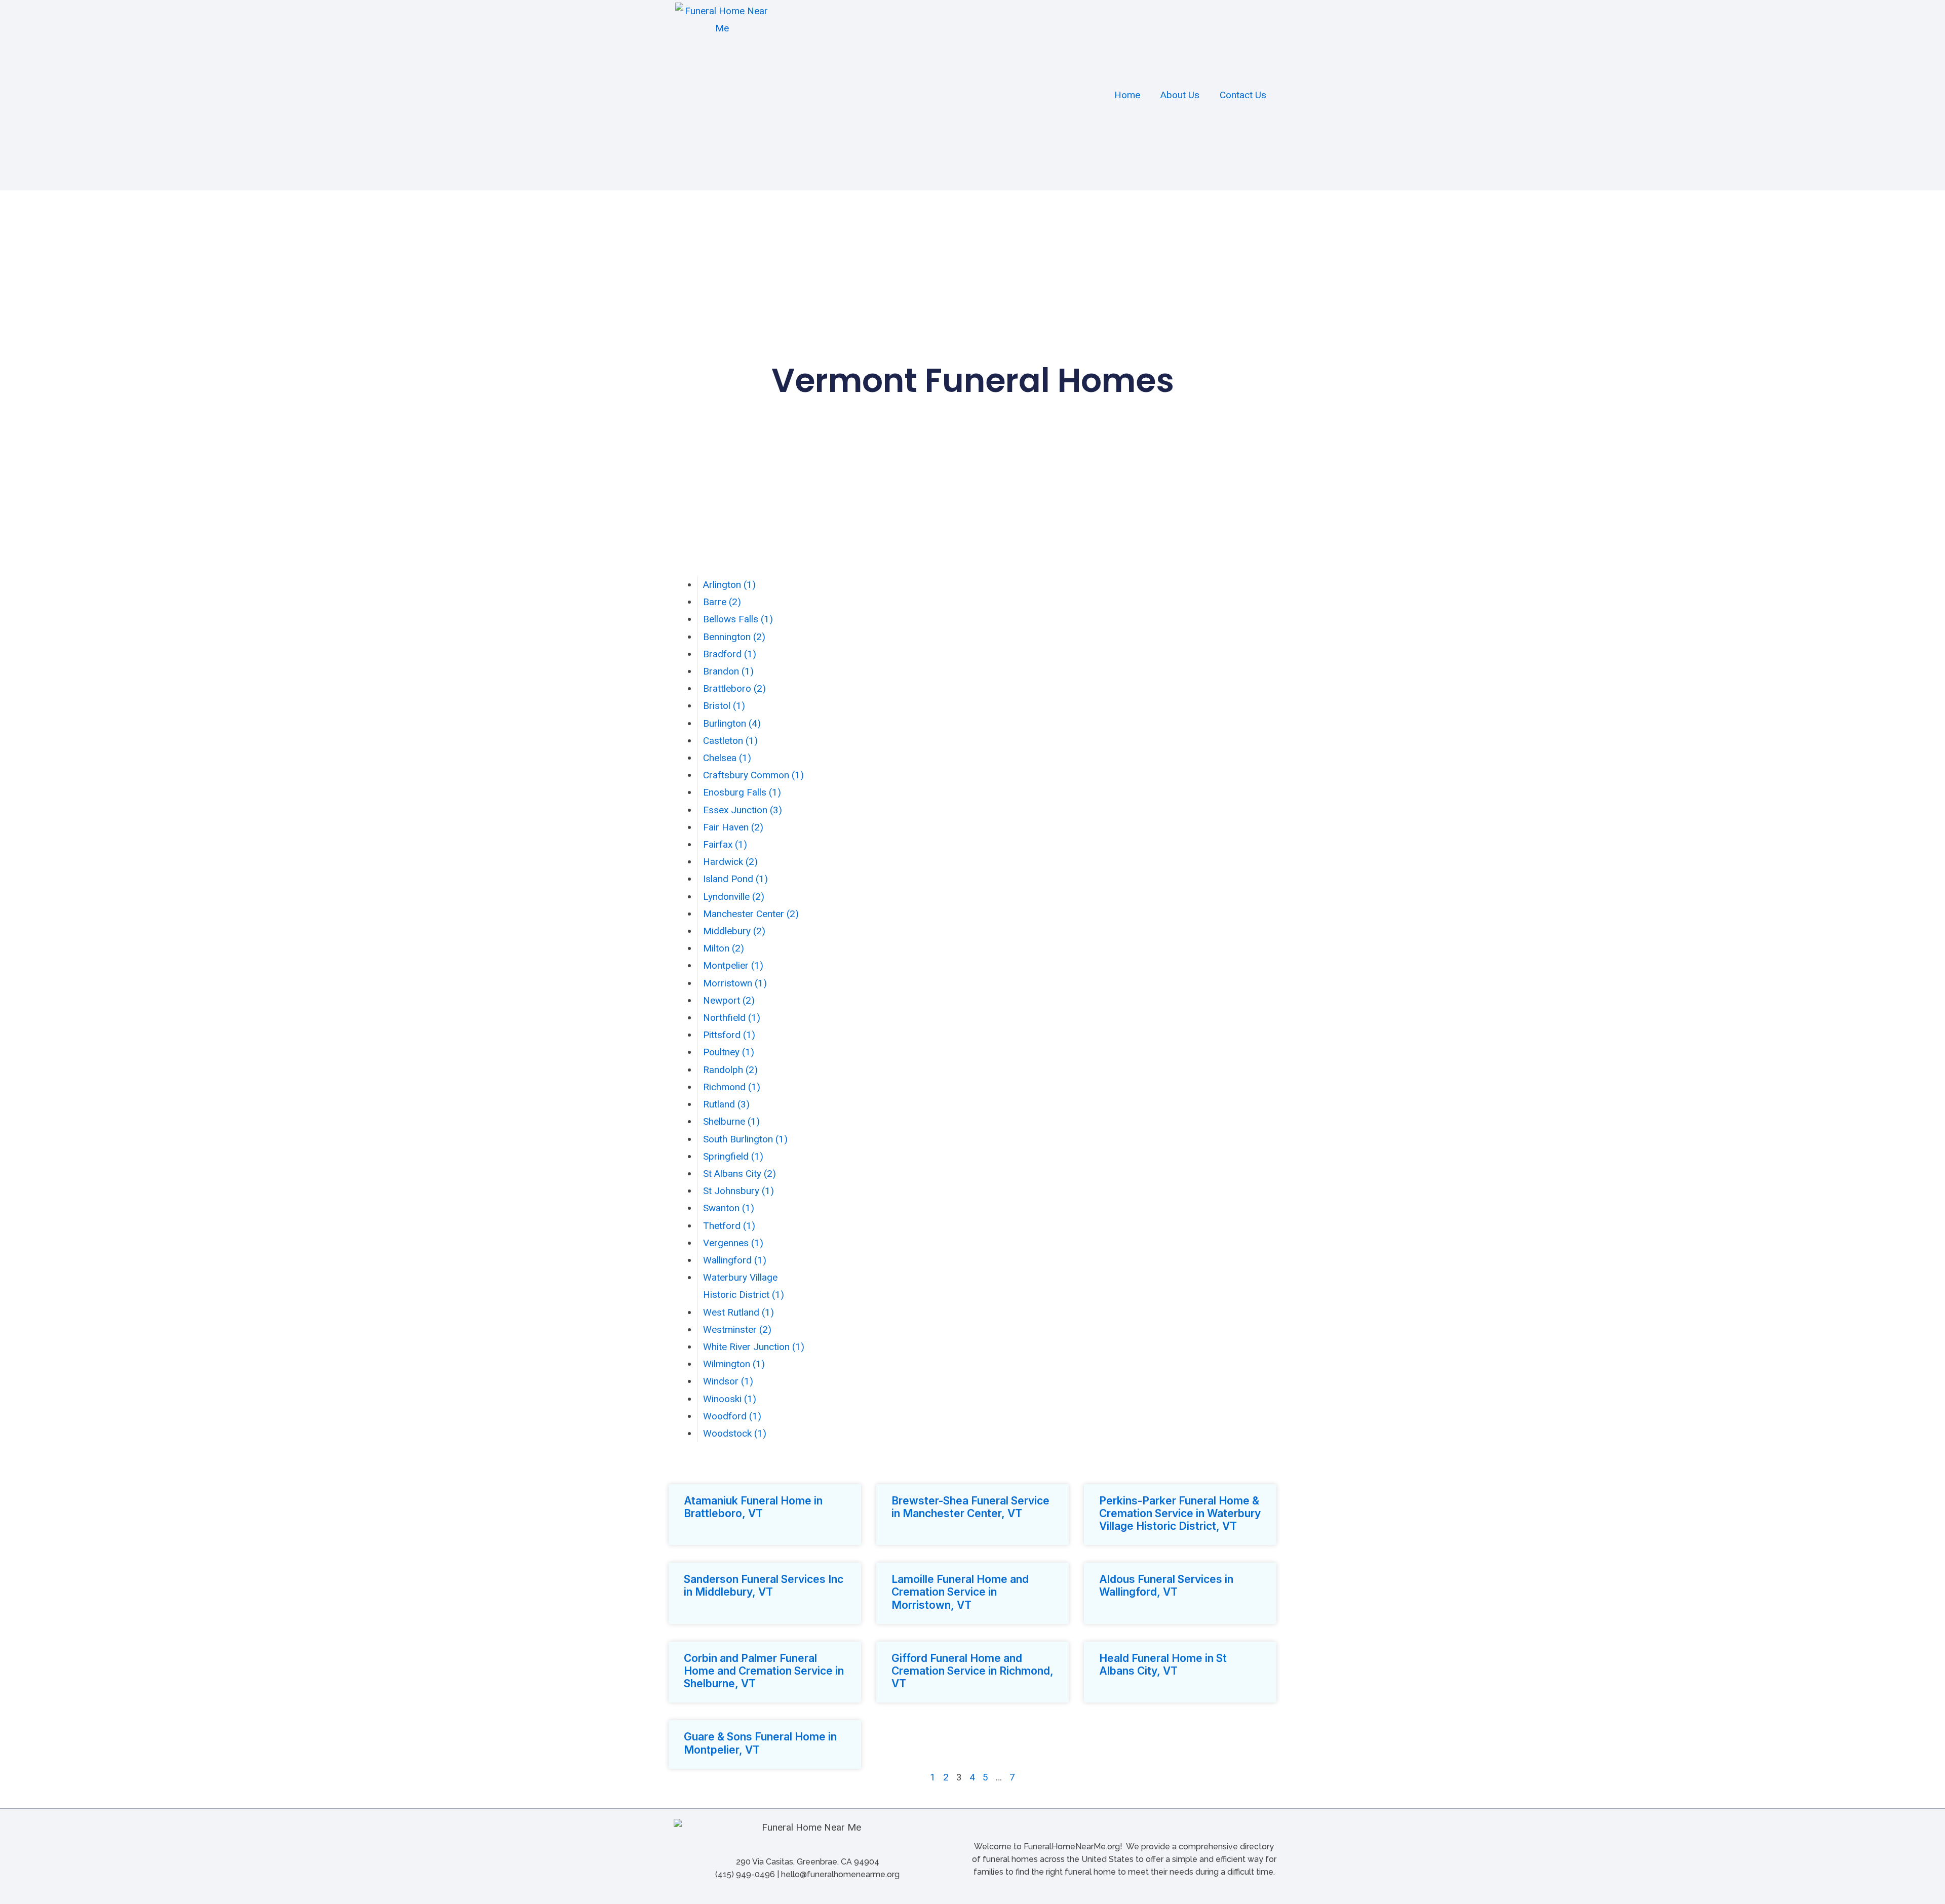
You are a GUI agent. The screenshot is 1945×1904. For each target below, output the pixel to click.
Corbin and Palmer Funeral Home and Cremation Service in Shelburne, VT (764, 1671)
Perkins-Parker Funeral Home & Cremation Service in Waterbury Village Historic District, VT (1180, 1513)
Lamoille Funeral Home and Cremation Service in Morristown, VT (960, 1592)
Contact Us (1243, 95)
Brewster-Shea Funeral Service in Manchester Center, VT (970, 1507)
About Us (1180, 95)
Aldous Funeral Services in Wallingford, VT (1166, 1585)
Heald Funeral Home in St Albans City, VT (1163, 1664)
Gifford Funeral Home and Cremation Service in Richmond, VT (972, 1671)
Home (1127, 95)
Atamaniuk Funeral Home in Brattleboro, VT (753, 1507)
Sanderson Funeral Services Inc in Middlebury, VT (764, 1585)
